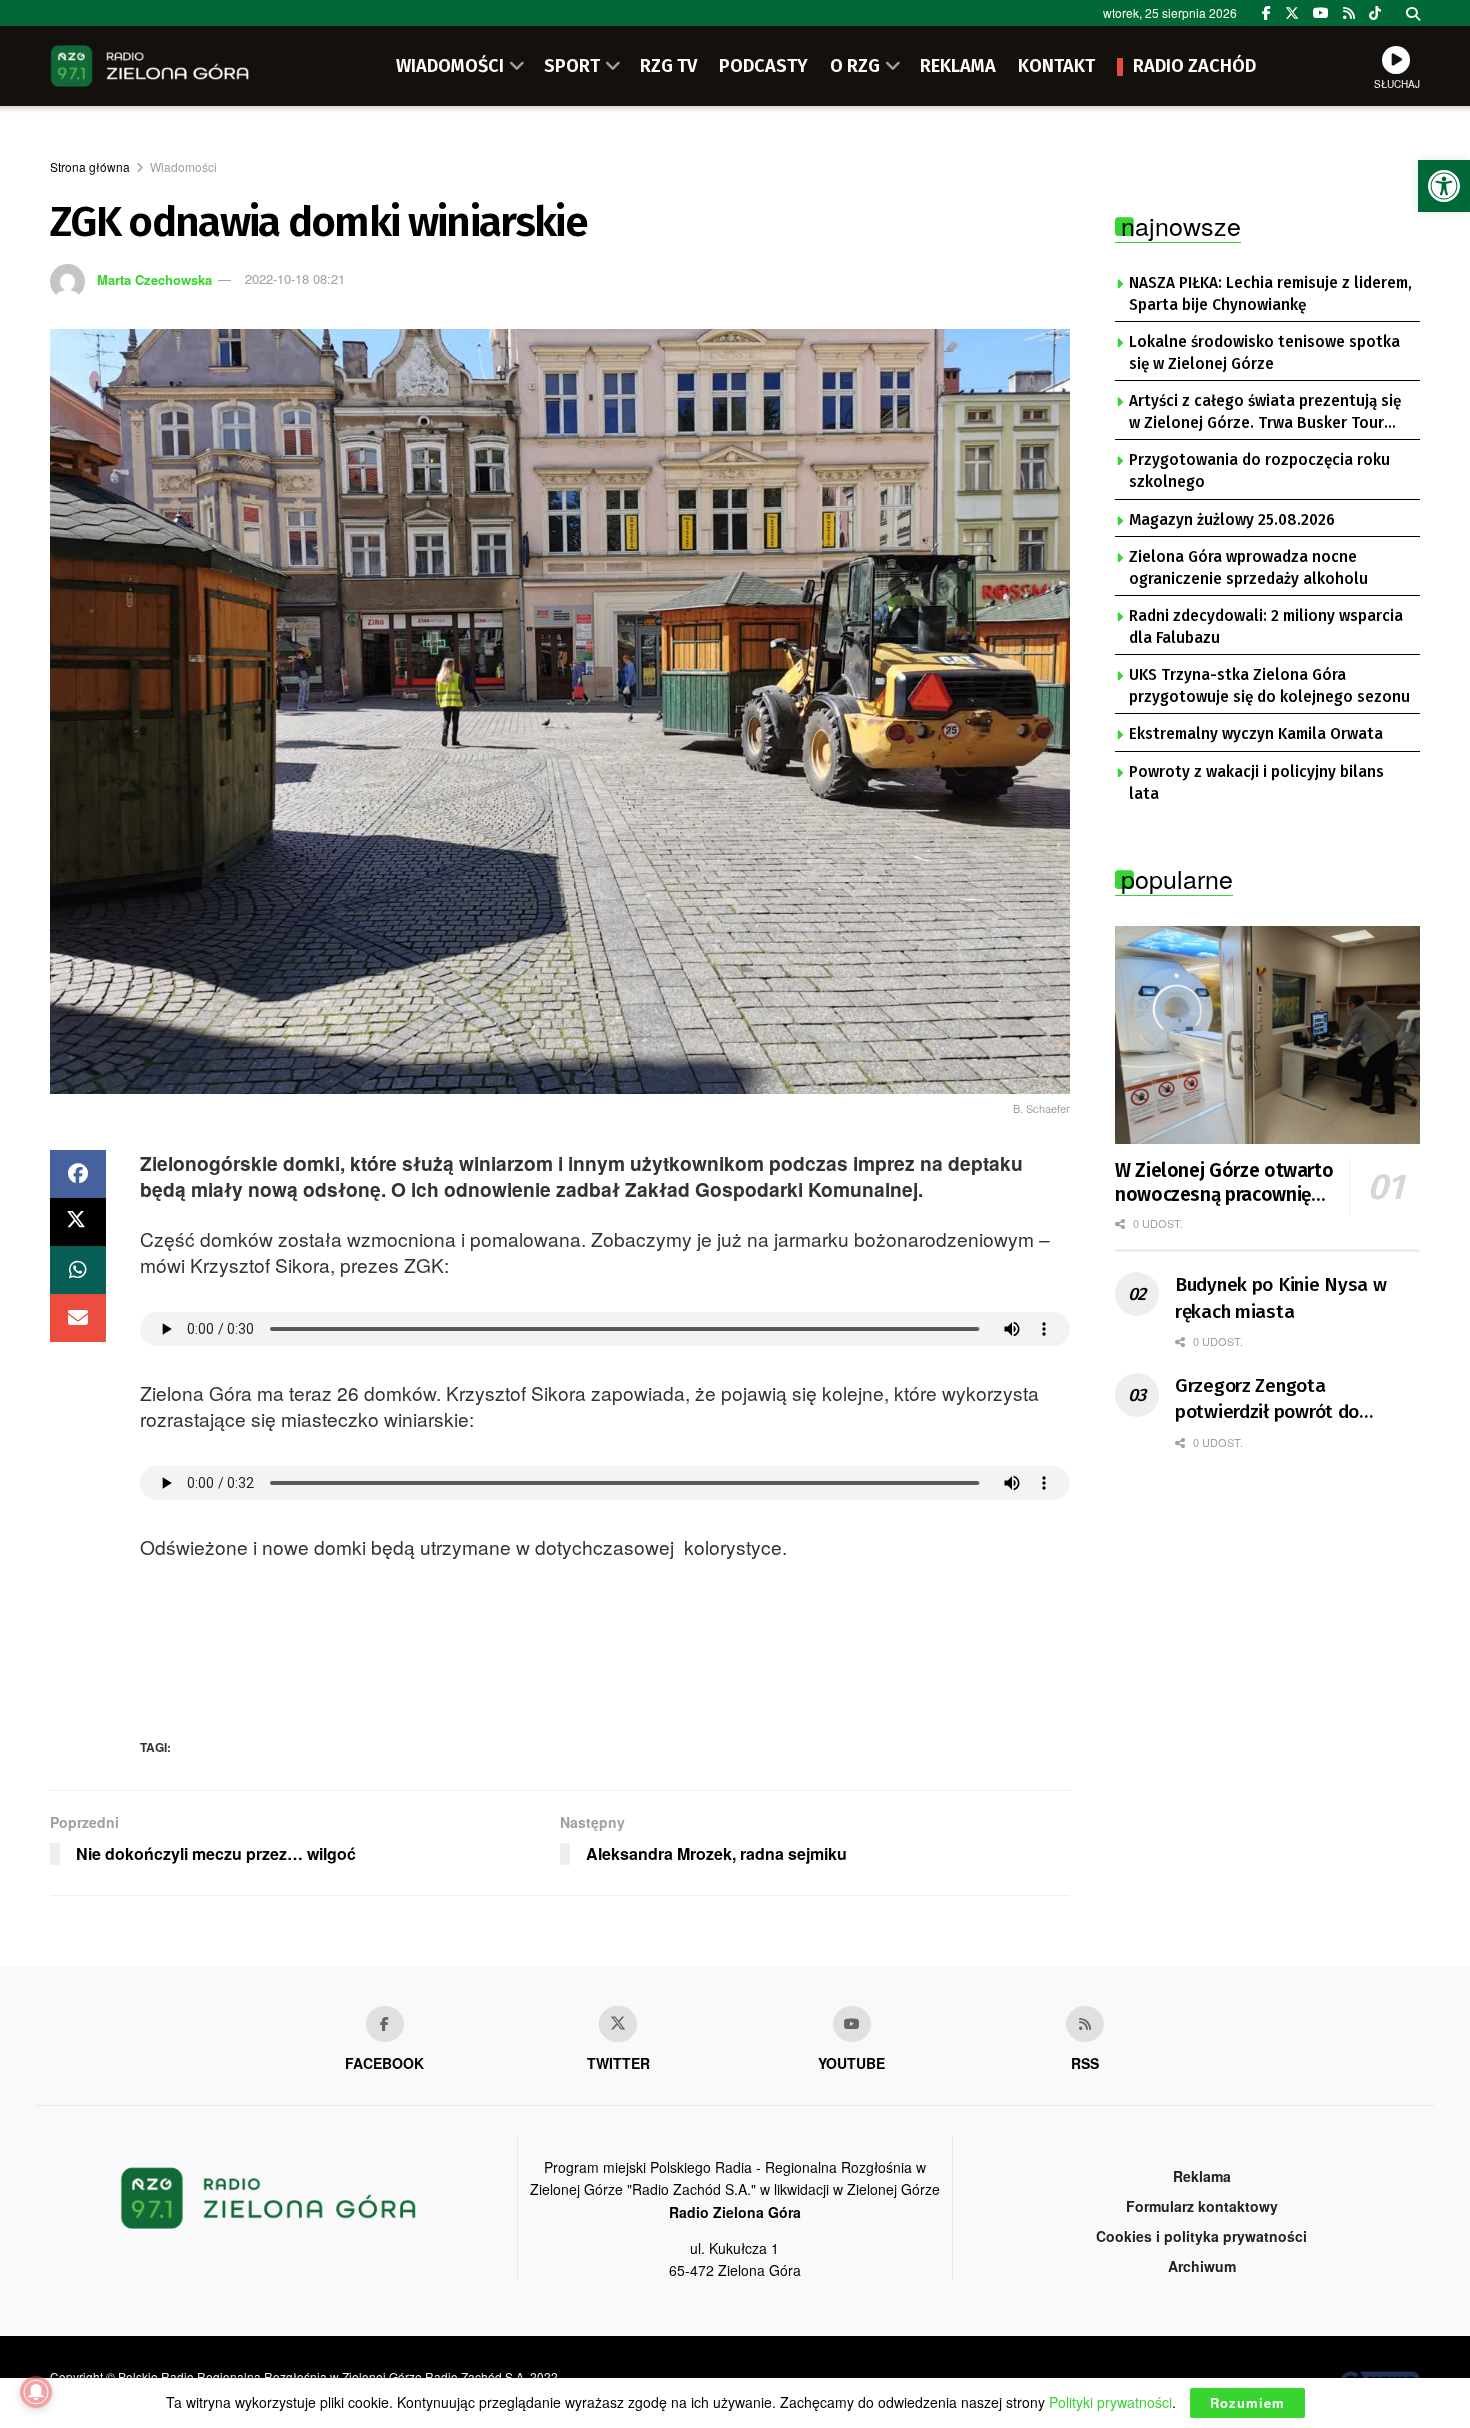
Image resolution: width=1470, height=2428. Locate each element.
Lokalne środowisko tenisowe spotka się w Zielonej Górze (1264, 353)
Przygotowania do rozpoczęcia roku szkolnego (1259, 471)
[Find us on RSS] (1349, 13)
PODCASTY (763, 66)
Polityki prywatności (1110, 2402)
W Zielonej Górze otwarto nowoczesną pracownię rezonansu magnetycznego (1224, 1183)
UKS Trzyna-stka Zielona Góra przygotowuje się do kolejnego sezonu (1269, 686)
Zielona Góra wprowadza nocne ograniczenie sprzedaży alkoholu (1248, 568)
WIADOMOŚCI (450, 66)
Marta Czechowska (154, 278)
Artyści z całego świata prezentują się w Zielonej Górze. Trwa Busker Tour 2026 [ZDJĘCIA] (1265, 413)
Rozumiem (1247, 2402)
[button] (1444, 186)
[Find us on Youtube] (852, 2024)
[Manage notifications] (36, 2392)
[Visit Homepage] (150, 66)
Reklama (1202, 2176)
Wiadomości (183, 166)
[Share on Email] (78, 1318)
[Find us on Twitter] (1292, 13)
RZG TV (668, 66)
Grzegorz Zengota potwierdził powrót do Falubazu (1267, 1400)
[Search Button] (1413, 13)
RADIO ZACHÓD (1194, 66)
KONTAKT (1056, 66)
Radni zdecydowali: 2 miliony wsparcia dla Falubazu (1266, 627)
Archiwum (1202, 2266)
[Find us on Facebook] (1266, 13)
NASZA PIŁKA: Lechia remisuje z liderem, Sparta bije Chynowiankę (1270, 294)
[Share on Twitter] (78, 1222)
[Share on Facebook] (78, 1174)
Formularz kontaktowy (1202, 2206)
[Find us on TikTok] (1375, 13)
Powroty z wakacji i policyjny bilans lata (1256, 783)
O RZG (855, 66)
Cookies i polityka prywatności (1201, 2236)
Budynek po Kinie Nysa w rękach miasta (1281, 1298)
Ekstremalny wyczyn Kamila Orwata (1256, 734)
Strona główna (90, 166)
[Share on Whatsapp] (78, 1270)
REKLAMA (958, 66)
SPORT (572, 66)
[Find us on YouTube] (1321, 13)
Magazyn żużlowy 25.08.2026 (1232, 520)
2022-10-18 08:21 (295, 278)
